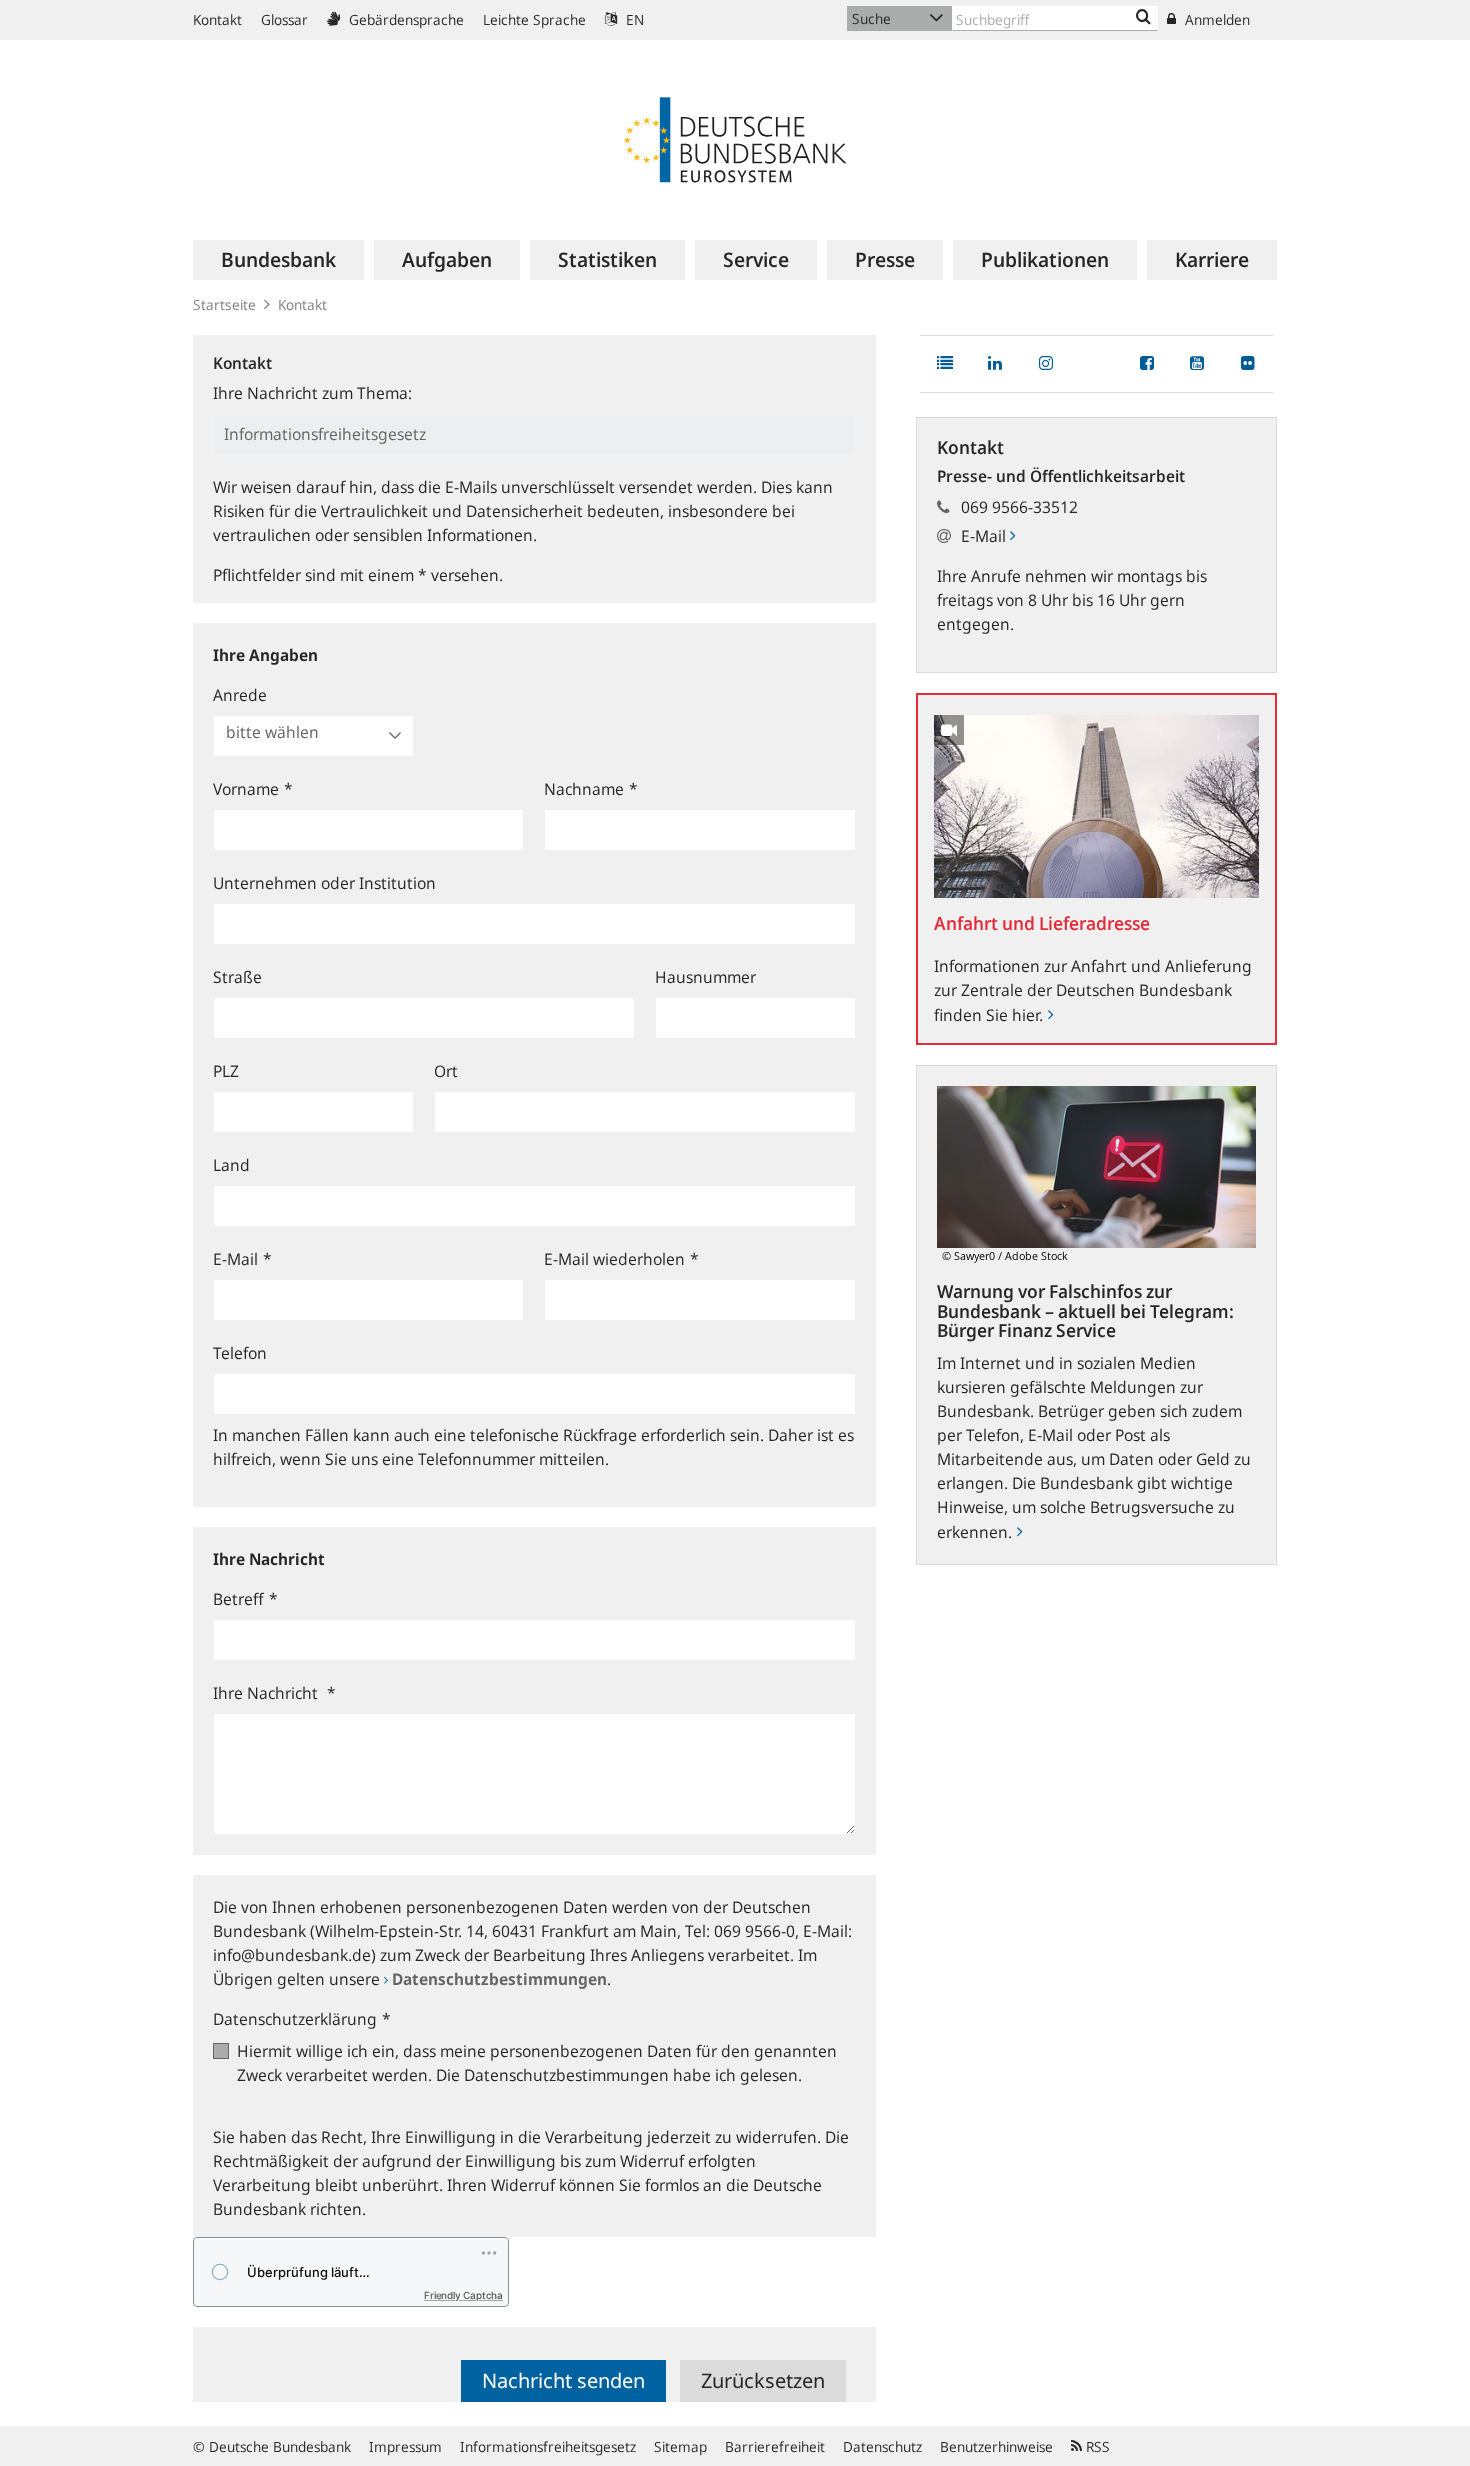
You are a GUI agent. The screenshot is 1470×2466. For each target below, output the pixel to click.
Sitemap (680, 2446)
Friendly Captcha (463, 2295)
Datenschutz (882, 2446)
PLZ (226, 1071)
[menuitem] (278, 260)
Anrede (240, 695)
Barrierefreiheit (775, 2446)
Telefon (240, 1353)
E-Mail (242, 1259)
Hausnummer (705, 977)
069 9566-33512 (1019, 507)
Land (231, 1165)
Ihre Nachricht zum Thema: (312, 393)
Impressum (405, 2446)
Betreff (245, 1599)
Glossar (284, 19)
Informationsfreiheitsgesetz (548, 2446)
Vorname (253, 789)
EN (633, 19)
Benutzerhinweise (996, 2446)
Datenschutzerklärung (302, 2019)
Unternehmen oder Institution (324, 883)
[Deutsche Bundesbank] (735, 138)
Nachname (591, 789)
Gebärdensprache (404, 19)
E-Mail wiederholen (621, 1259)
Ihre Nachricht (274, 1693)
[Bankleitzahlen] (1143, 18)
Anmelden (1215, 19)
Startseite (224, 304)
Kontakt (217, 19)
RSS (1096, 2446)
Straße (237, 977)
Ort (446, 1071)
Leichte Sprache (534, 19)
